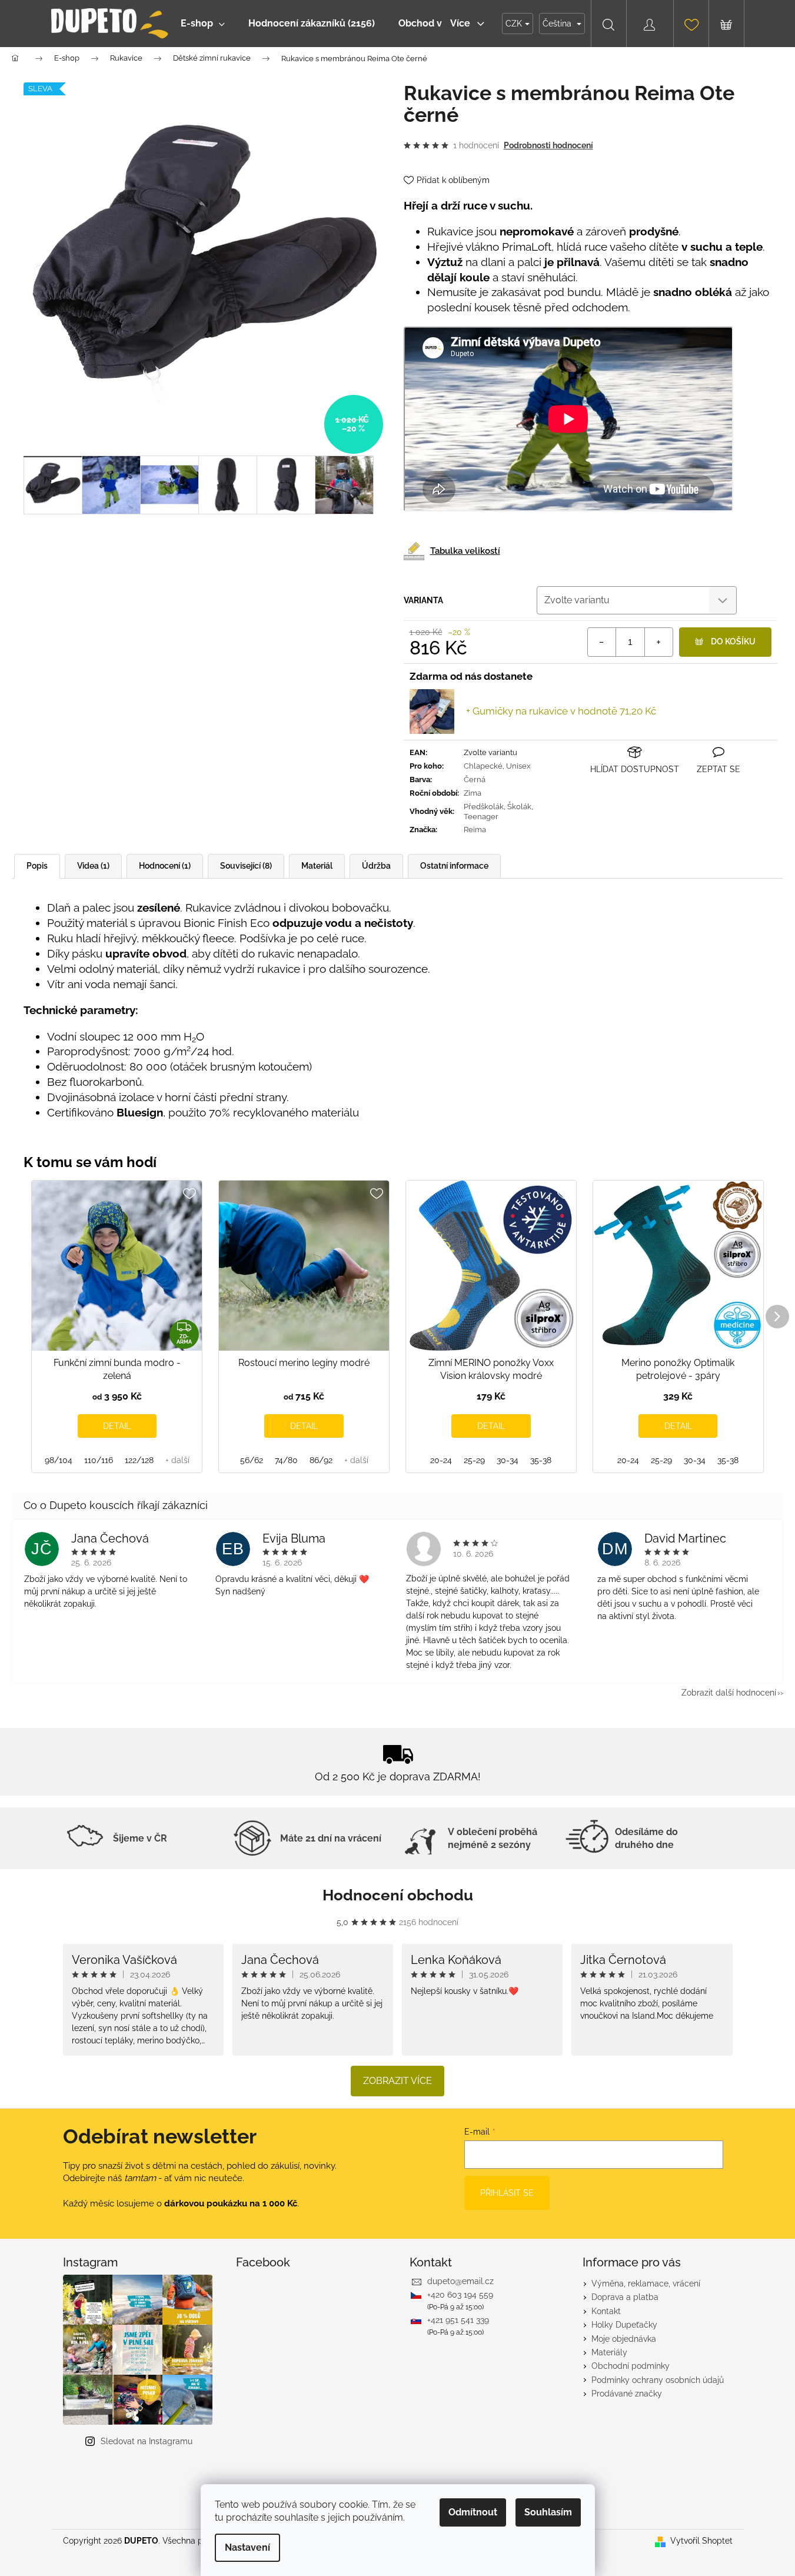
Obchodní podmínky (631, 2366)
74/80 (286, 1460)
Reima (475, 830)
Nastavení (247, 2547)
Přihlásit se (507, 2193)
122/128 (139, 1460)
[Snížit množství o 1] (602, 642)
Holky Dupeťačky (624, 2325)
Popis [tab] (37, 866)
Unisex (518, 766)
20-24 (441, 1460)
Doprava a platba (625, 2297)
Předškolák (484, 807)
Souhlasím (548, 2512)
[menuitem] (203, 24)
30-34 (508, 1460)
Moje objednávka (624, 2339)
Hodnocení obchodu (398, 1895)
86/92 (321, 1460)
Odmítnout (473, 2512)
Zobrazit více (397, 2081)
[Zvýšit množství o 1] (658, 642)
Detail (117, 1426)
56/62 (252, 1460)
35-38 (541, 1460)
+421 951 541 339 (458, 2320)
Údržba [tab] (376, 866)
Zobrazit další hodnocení (729, 1693)
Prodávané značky (627, 2394)
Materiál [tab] (317, 866)
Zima (473, 793)
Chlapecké (483, 766)
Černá (475, 780)
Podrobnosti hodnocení (548, 145)
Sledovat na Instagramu (147, 2441)
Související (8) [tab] (246, 866)
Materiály (609, 2352)
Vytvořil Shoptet (701, 2541)
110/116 (99, 1460)
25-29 (474, 1460)
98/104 (59, 1460)
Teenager (481, 817)
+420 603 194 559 (460, 2295)
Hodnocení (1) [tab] (165, 866)
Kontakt (606, 2311)
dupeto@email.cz (460, 2281)
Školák (519, 807)
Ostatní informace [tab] (454, 866)
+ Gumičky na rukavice (561, 711)
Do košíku (733, 641)
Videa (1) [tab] (93, 866)
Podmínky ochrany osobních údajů (658, 2380)
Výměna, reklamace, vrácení (646, 2284)
